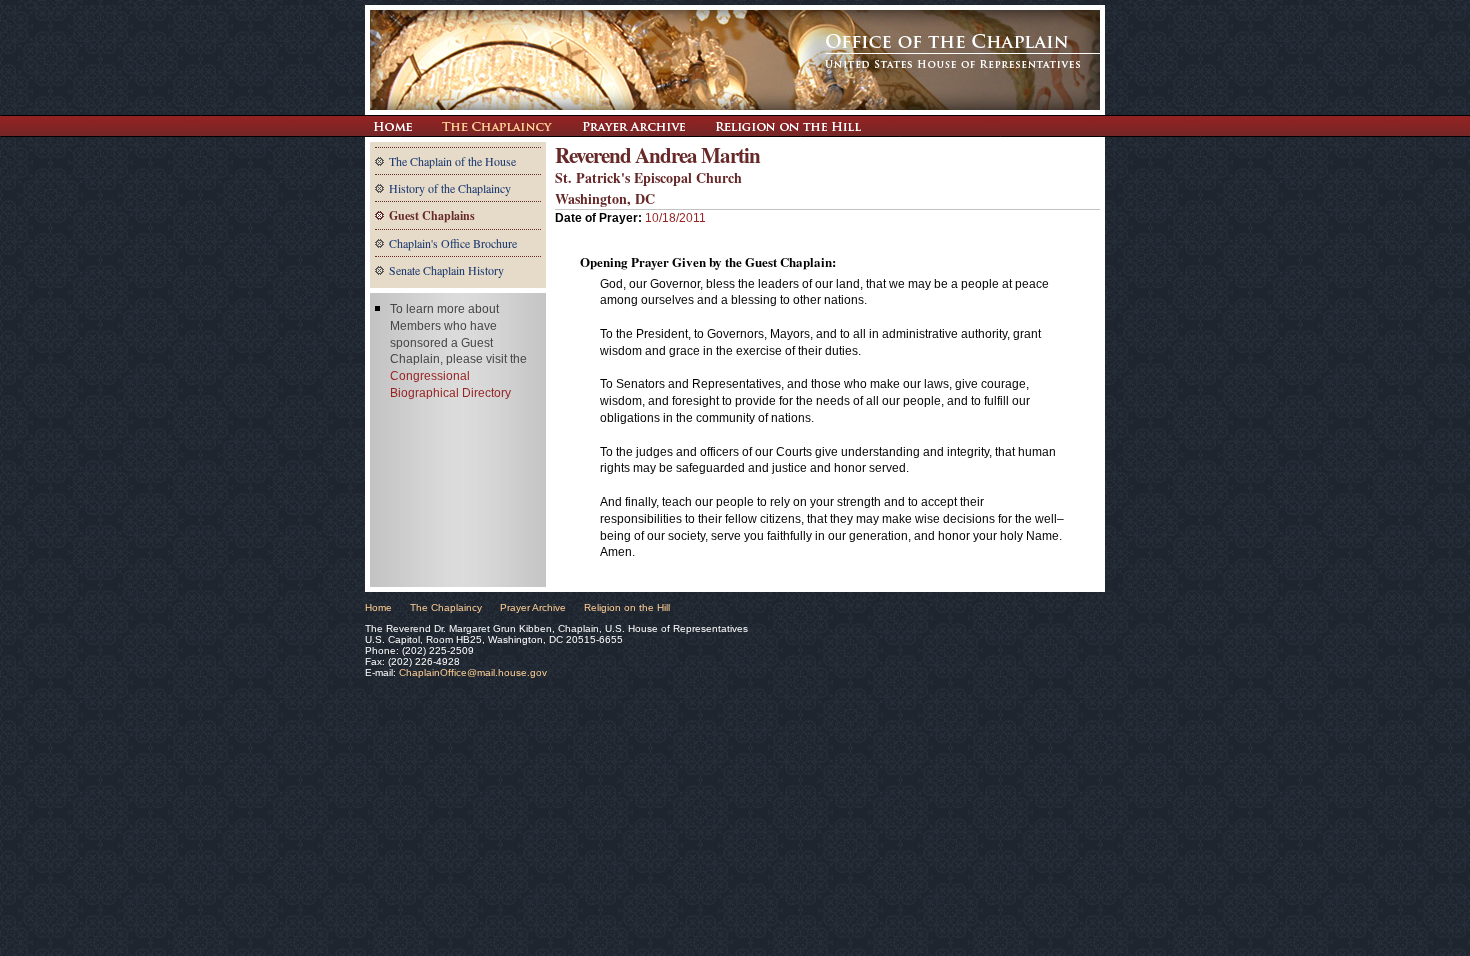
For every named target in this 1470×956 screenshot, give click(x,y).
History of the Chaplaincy (450, 188)
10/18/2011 (675, 218)
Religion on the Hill (788, 126)
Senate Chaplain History (446, 270)
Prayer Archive (633, 126)
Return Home (392, 126)
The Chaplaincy (497, 126)
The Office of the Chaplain (735, 60)
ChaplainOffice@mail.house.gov (473, 672)
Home (378, 607)
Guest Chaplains (432, 215)
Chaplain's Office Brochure (453, 243)
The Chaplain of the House (452, 161)
